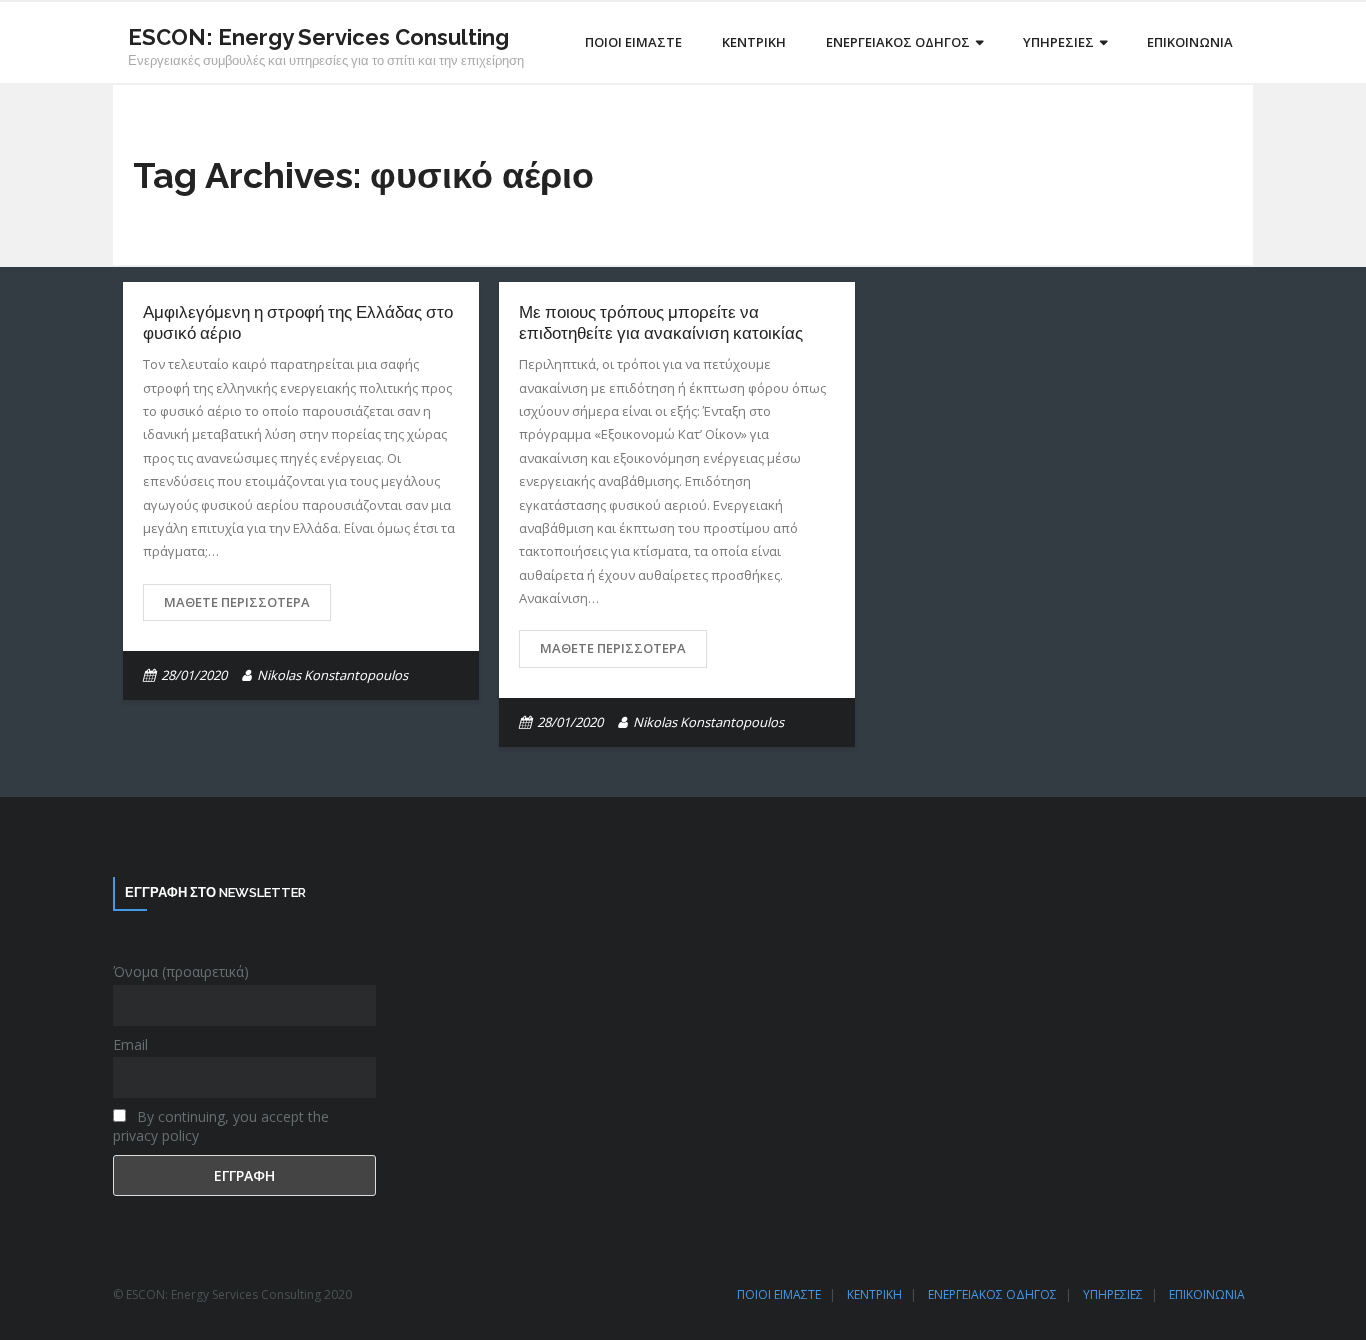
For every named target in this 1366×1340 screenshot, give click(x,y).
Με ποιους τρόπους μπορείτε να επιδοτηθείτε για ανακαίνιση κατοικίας (661, 322)
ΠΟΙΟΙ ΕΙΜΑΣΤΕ (779, 1294)
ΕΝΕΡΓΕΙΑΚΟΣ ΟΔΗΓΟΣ (992, 1294)
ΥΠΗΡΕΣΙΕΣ (1113, 1294)
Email (130, 1044)
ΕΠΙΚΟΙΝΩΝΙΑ (1207, 1294)
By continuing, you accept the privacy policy (221, 1126)
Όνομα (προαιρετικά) (181, 971)
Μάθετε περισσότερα (237, 602)
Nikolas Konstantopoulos (332, 675)
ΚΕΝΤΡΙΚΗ (874, 1294)
